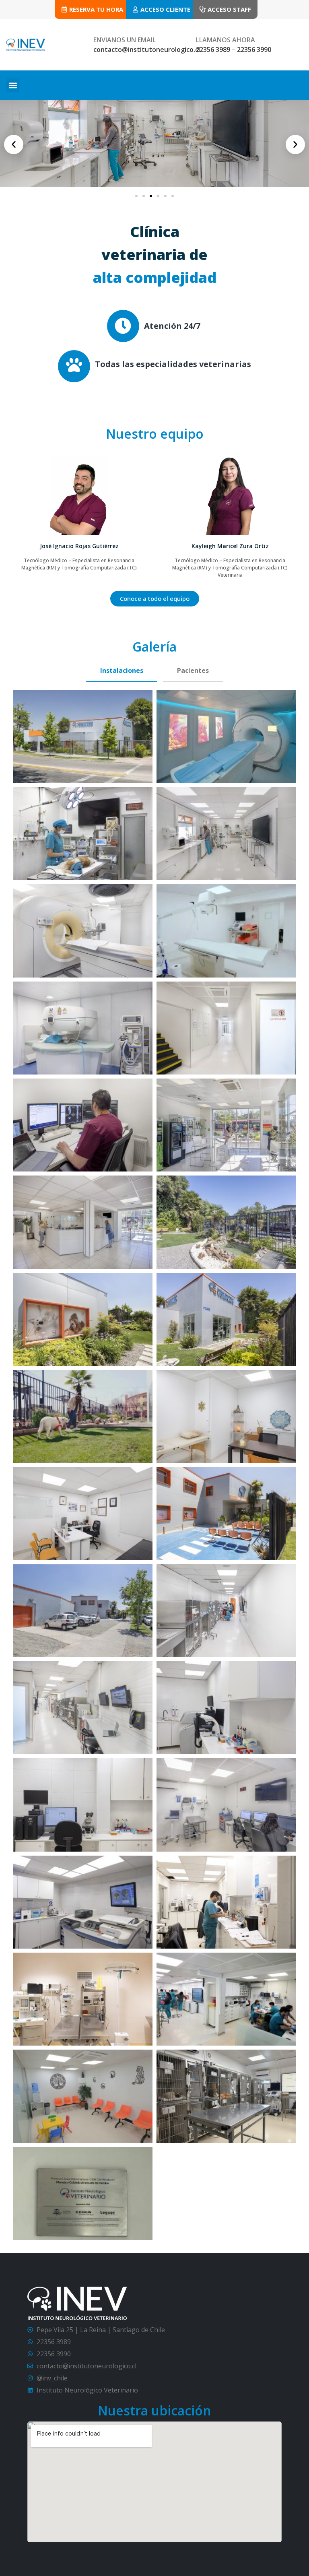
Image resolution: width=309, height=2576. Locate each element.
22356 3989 (213, 49)
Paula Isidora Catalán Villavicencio (230, 546)
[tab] (122, 671)
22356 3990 (254, 49)
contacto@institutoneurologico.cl (147, 49)
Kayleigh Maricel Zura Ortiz (79, 546)
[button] (13, 85)
